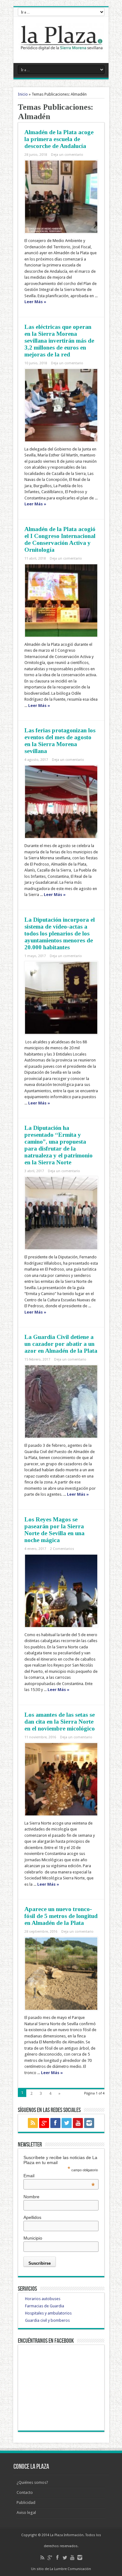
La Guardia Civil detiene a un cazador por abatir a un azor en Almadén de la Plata (61, 1344)
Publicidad (26, 2502)
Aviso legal (26, 2513)
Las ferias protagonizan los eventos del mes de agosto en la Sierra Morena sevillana (60, 741)
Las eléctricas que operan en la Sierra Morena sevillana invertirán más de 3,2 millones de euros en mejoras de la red (59, 341)
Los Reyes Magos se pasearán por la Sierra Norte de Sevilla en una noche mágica (54, 1530)
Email (59, 2176)
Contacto (25, 2492)
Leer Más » (35, 302)
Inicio (23, 94)
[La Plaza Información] (61, 47)
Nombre (31, 2197)
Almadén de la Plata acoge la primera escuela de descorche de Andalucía (59, 139)
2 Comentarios (62, 1549)
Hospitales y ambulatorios (48, 2313)
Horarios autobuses (43, 2299)
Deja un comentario (67, 155)
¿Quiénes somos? (32, 2482)
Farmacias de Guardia (45, 2306)
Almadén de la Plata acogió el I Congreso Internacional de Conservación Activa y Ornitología (60, 539)
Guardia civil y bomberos (47, 2320)
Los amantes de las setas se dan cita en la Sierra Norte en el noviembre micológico (60, 1722)
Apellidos (32, 2217)
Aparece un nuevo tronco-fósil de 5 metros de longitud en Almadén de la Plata (61, 1916)
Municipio (33, 2238)
